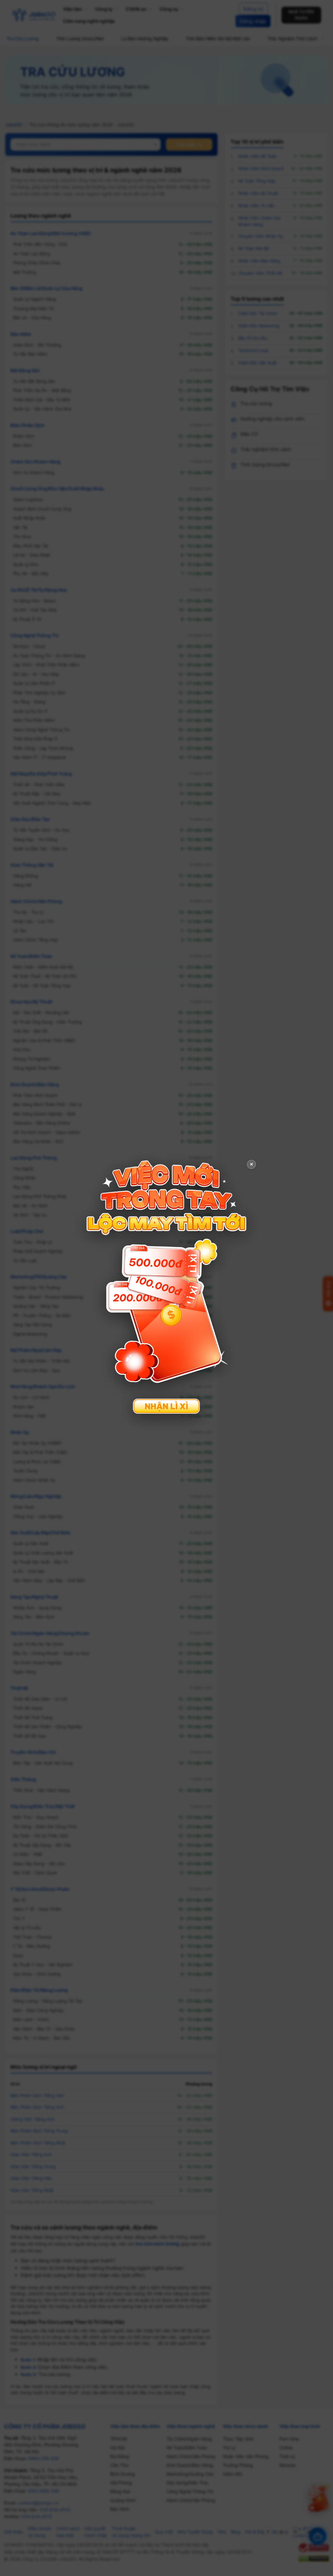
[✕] (166, 1287)
